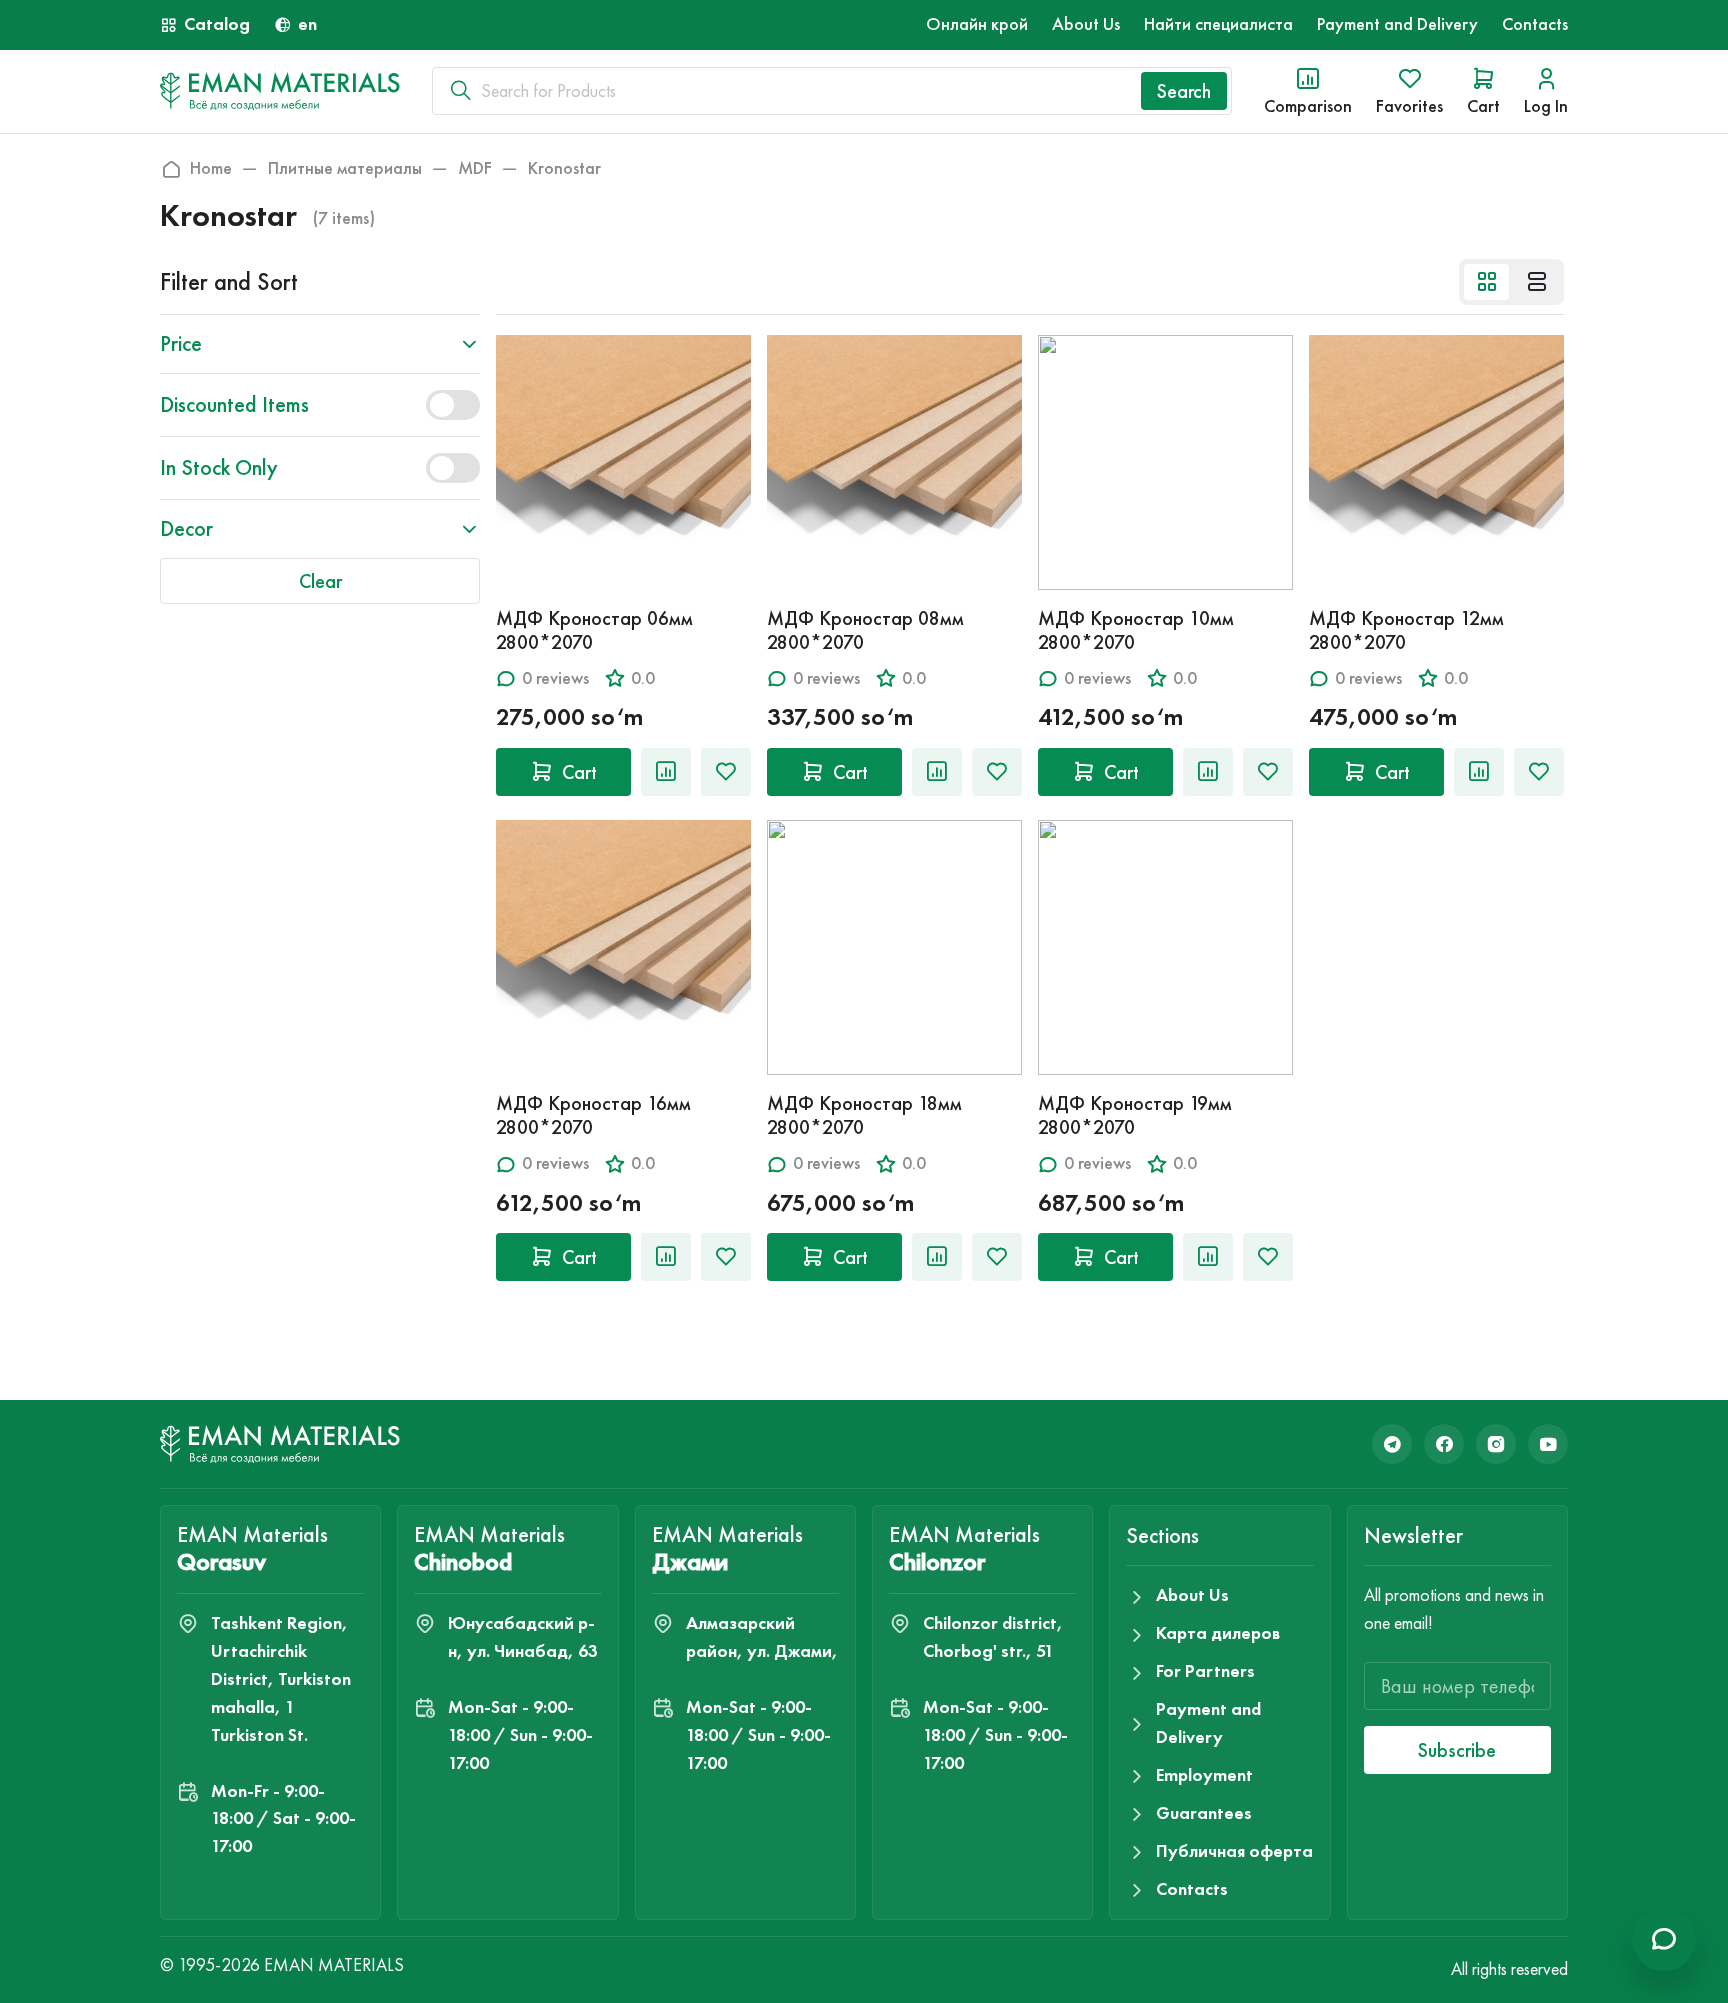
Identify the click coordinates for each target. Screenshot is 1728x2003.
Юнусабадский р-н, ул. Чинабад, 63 (523, 1637)
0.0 (643, 678)
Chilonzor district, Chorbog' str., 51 (993, 1637)
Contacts (1535, 24)
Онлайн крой (977, 24)
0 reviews (555, 678)
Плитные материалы (345, 168)
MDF (475, 168)
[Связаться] (1664, 1939)
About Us (1086, 24)
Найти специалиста (1218, 24)
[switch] (453, 405)
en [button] (307, 24)
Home (211, 168)
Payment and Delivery (1397, 24)
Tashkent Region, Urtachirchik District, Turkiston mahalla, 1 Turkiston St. (281, 1679)
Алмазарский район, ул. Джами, (762, 1637)
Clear (320, 581)
